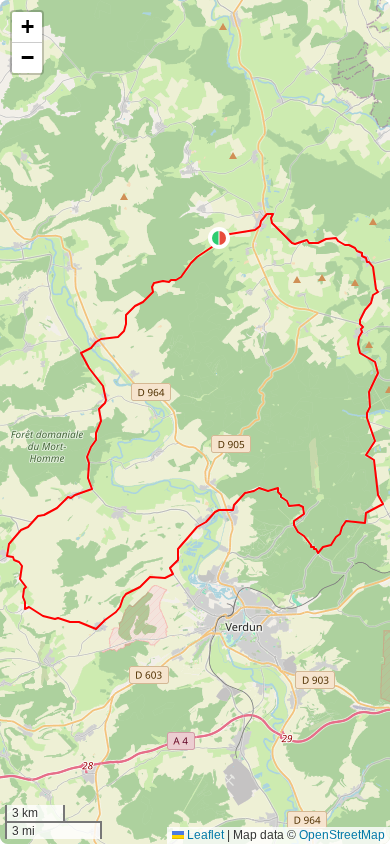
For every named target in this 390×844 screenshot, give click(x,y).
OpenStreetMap (342, 835)
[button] (219, 238)
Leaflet (204, 835)
